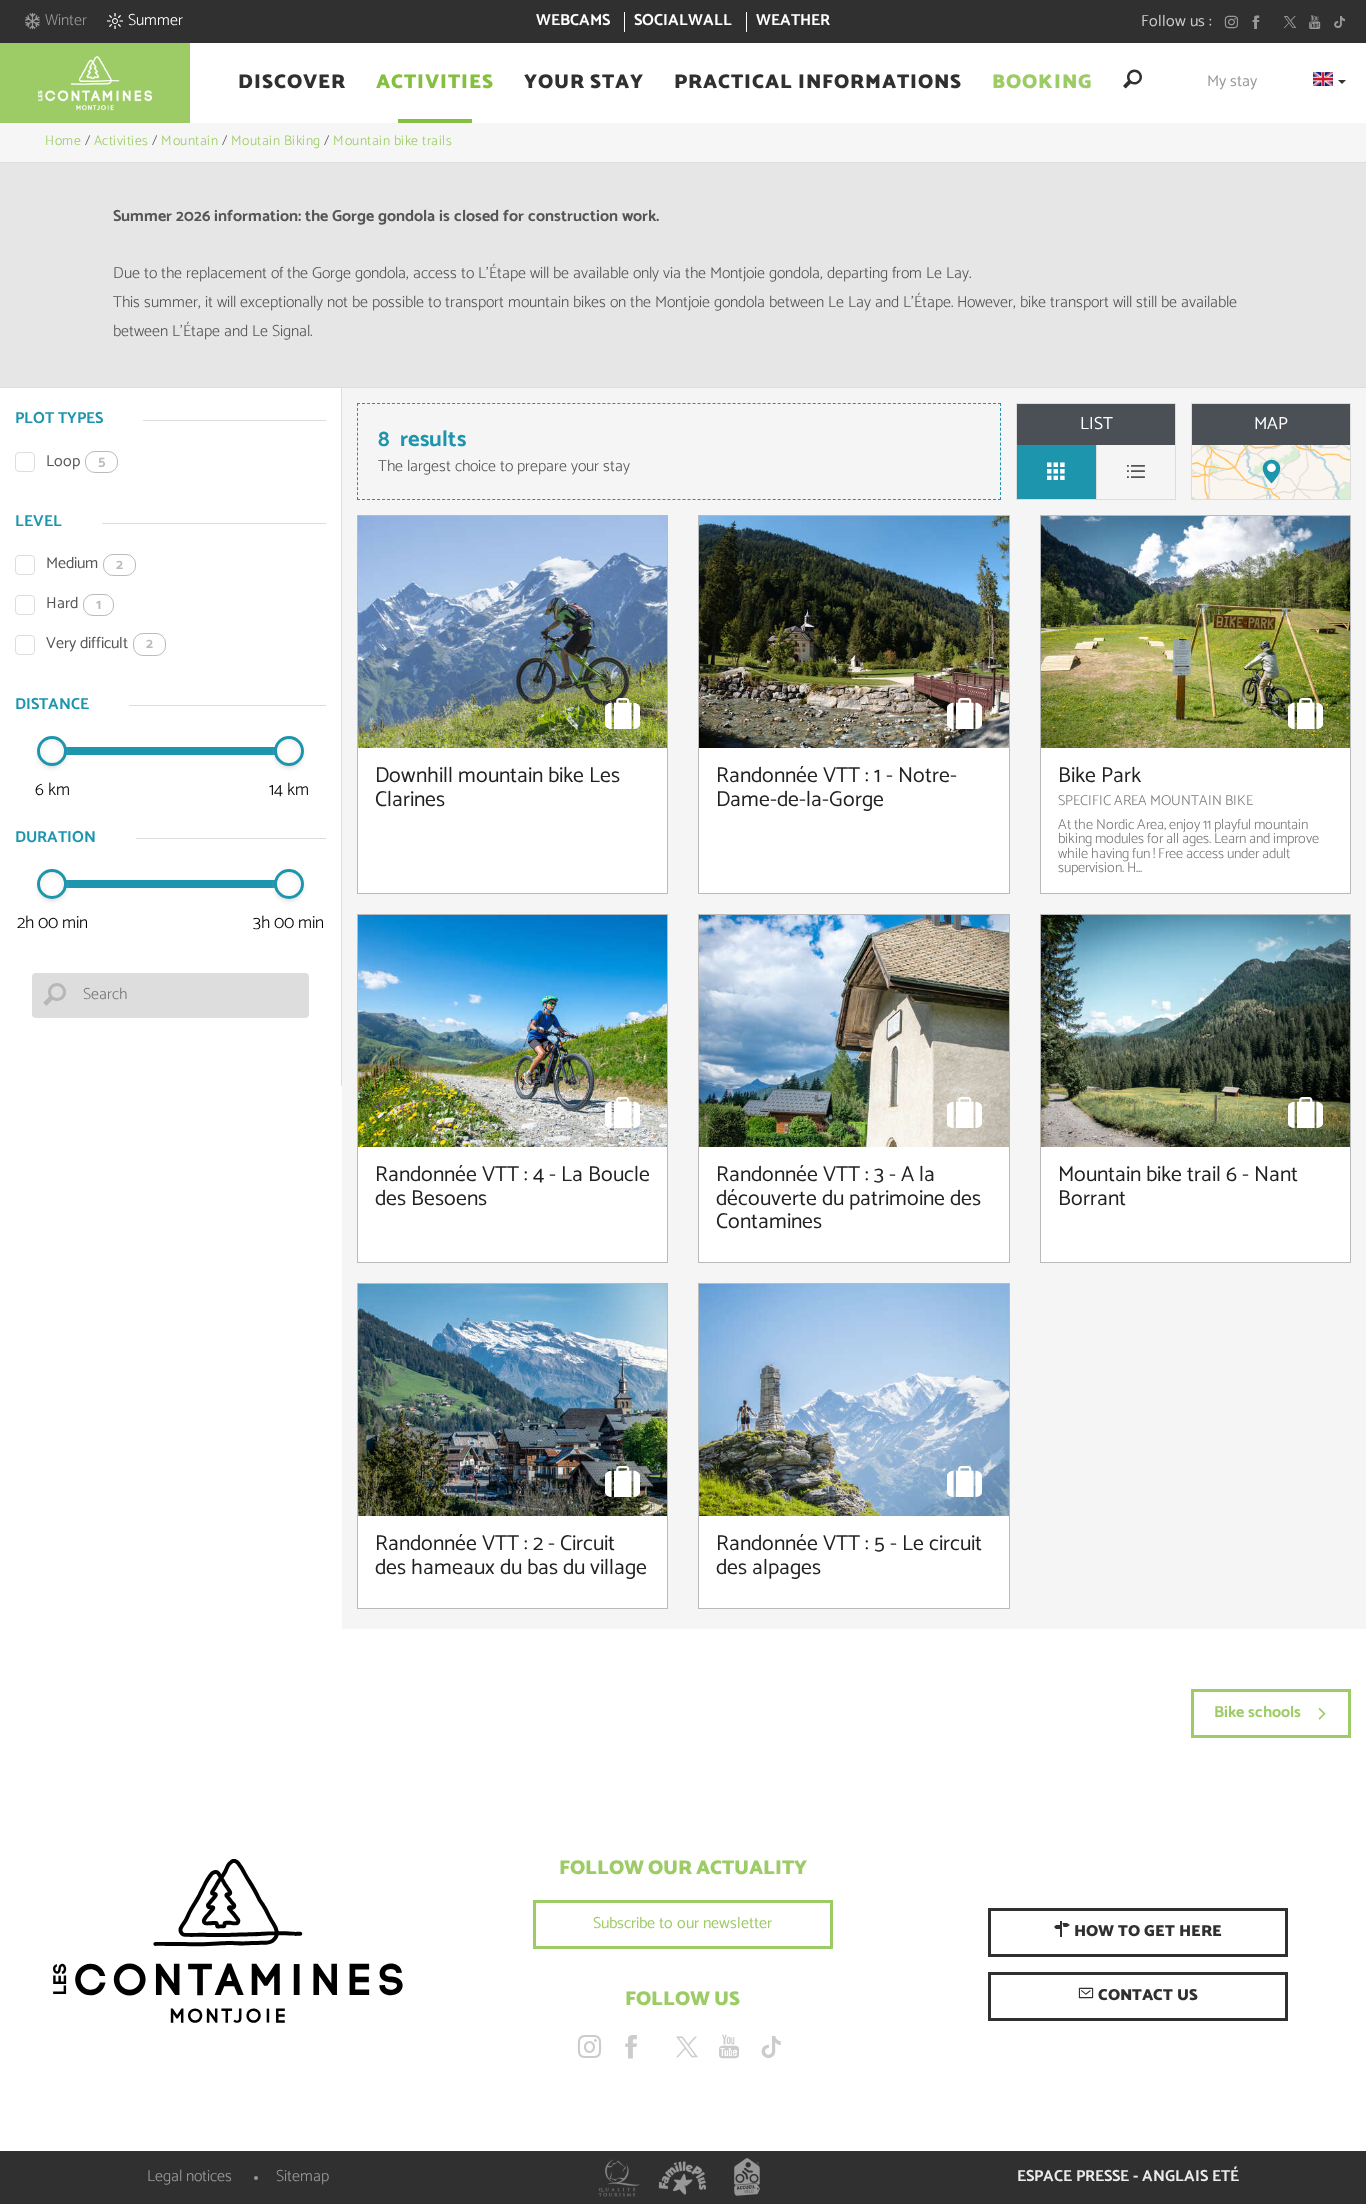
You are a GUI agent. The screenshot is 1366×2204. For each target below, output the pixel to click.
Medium (84, 564)
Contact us (1146, 1995)
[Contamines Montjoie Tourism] (227, 1942)
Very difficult (99, 644)
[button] (292, 83)
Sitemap (302, 2176)
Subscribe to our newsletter (682, 1923)
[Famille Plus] (683, 2178)
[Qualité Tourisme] (619, 2178)
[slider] (52, 751)
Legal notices (189, 2176)
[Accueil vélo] (747, 2178)
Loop (75, 462)
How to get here (1146, 1931)
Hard (73, 604)
